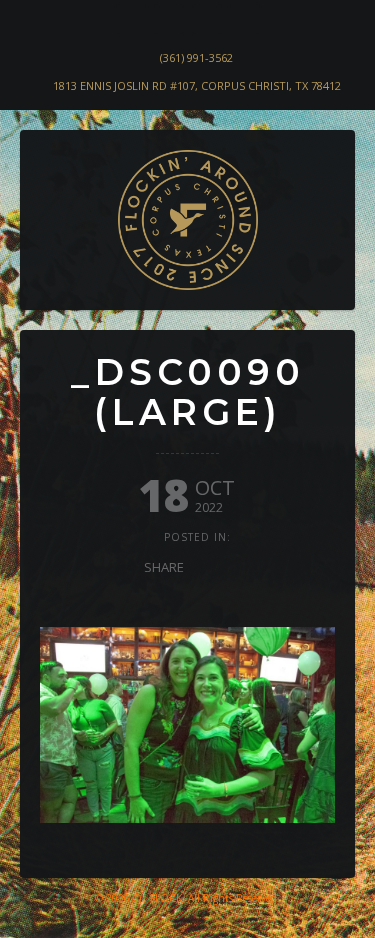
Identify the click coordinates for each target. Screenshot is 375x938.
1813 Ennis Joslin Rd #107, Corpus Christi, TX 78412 (197, 85)
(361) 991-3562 (196, 57)
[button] (51, 276)
